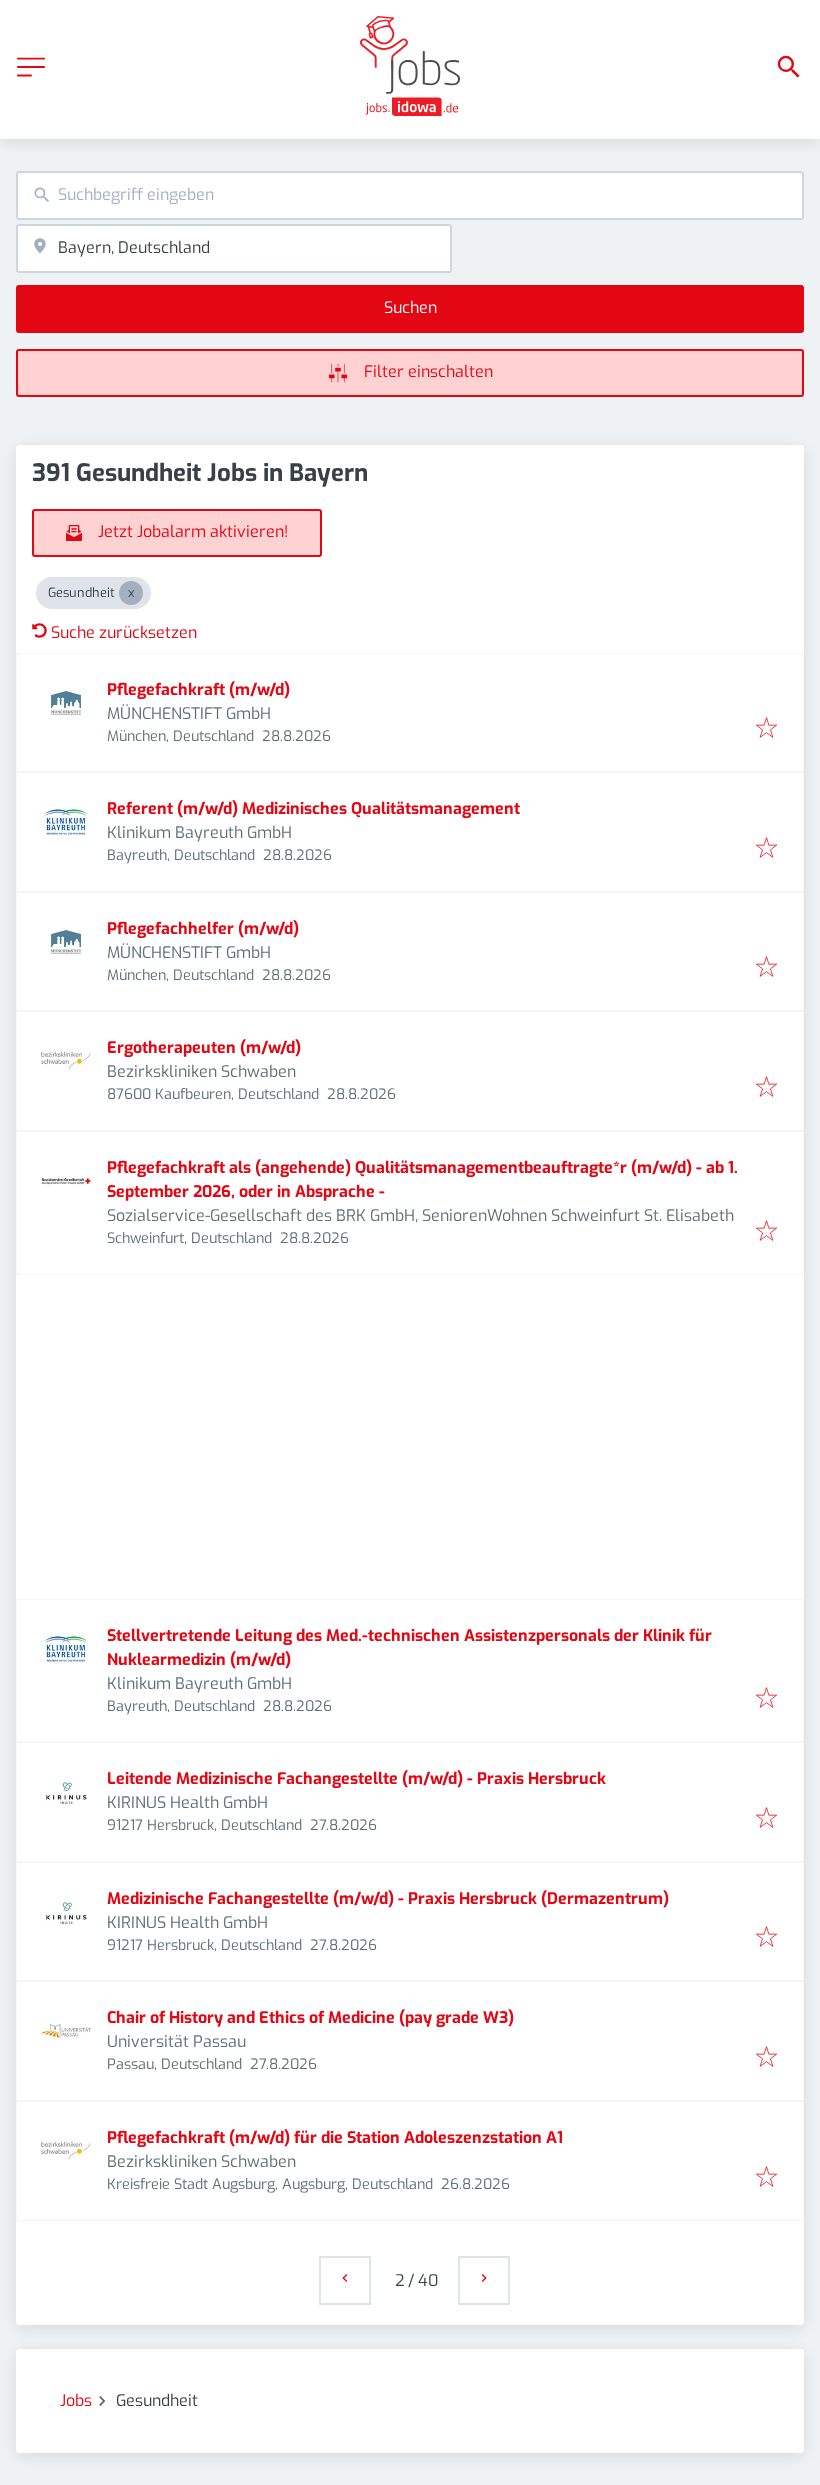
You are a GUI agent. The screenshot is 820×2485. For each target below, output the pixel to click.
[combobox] (410, 195)
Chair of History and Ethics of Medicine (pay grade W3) (310, 2017)
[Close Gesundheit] (131, 593)
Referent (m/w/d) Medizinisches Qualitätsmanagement (313, 808)
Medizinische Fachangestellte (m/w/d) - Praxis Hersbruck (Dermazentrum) (388, 1898)
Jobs (76, 2400)
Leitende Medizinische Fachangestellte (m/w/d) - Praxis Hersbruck (356, 1778)
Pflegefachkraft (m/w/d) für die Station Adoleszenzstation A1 (335, 2137)
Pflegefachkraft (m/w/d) (198, 689)
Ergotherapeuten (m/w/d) (204, 1047)
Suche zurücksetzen (124, 632)
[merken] (766, 729)
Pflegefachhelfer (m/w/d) (203, 928)
